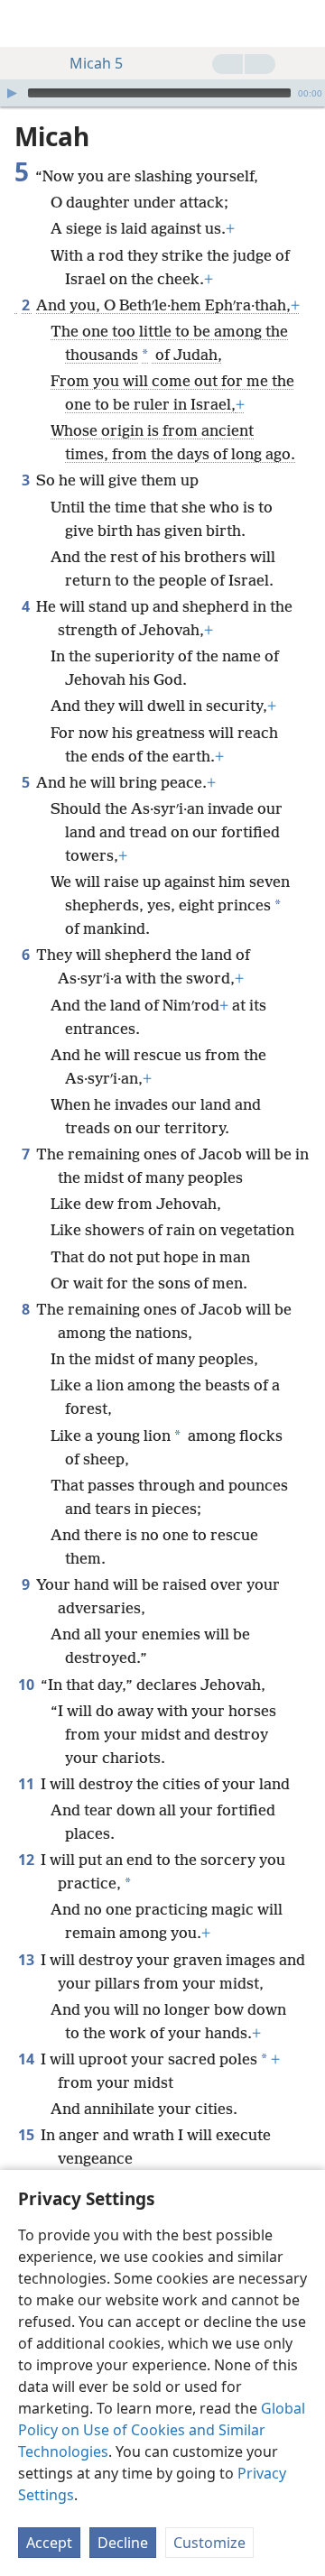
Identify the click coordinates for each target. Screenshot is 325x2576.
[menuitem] (27, 23)
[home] (27, 23)
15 (28, 2135)
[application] (162, 93)
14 (28, 2059)
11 (28, 1784)
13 (28, 1960)
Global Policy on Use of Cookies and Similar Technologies (162, 2430)
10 (28, 1685)
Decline (123, 2543)
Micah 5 (96, 63)
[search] (302, 23)
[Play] (12, 93)
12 (28, 1860)
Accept (49, 2543)
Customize (209, 2543)
